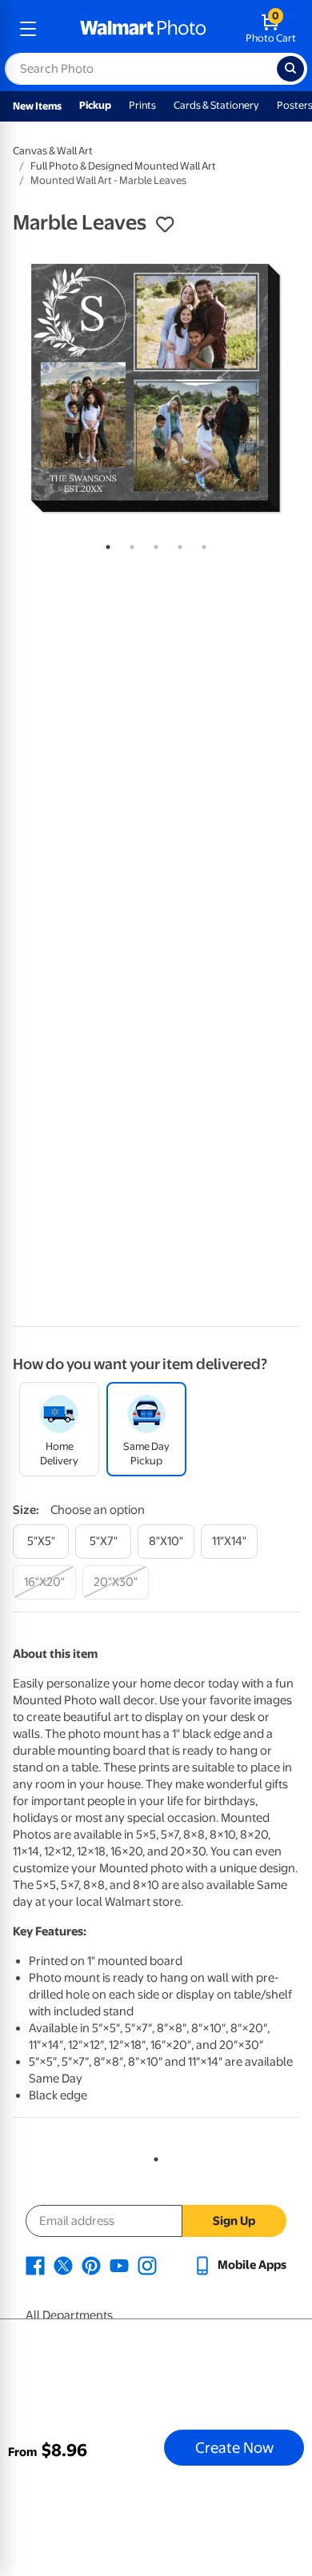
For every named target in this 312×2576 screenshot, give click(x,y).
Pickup (95, 105)
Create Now (234, 2447)
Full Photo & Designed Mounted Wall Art (123, 166)
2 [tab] (129, 544)
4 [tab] (177, 544)
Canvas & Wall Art (53, 151)
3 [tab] (153, 544)
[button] (165, 225)
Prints (142, 105)
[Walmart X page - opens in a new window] (63, 2265)
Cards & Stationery (216, 105)
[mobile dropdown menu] (28, 29)
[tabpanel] (156, 388)
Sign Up (234, 2221)
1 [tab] (105, 544)
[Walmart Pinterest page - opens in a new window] (91, 2265)
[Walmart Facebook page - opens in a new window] (35, 2265)
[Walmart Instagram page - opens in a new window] (147, 2265)
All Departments (69, 2315)
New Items (37, 106)
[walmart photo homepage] (143, 29)
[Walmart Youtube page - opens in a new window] (119, 2265)
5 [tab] (201, 544)
